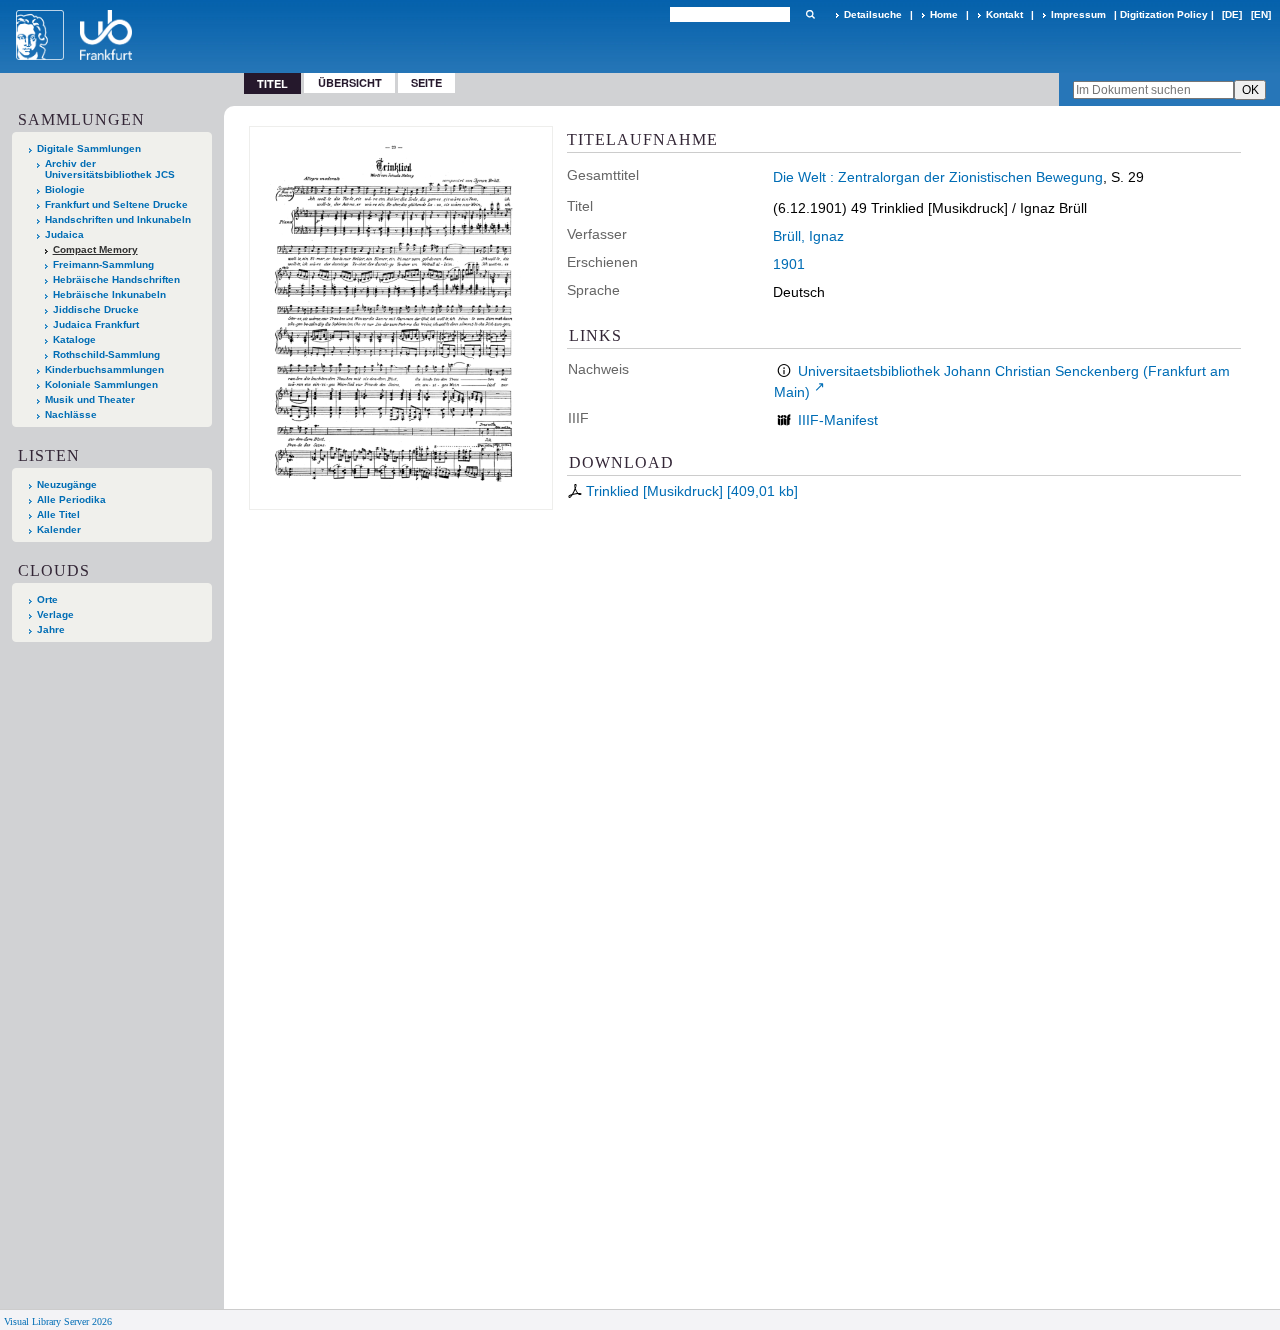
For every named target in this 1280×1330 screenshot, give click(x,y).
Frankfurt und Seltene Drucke (116, 204)
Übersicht (350, 82)
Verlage (55, 614)
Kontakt (1004, 14)
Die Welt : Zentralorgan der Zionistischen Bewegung (938, 177)
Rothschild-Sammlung (106, 354)
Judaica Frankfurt (96, 324)
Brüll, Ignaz (808, 236)
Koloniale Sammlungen (101, 384)
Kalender (59, 529)
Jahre (51, 629)
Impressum (1078, 14)
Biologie (65, 189)
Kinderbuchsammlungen (104, 369)
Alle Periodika (71, 499)
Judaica (64, 234)
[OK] (810, 14)
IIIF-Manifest (838, 420)
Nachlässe (71, 414)
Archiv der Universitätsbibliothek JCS (110, 169)
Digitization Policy (1164, 14)
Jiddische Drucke (96, 309)
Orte (47, 599)
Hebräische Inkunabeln (109, 294)
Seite (426, 82)
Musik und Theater (90, 399)
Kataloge (74, 339)
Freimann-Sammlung (103, 264)
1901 (789, 264)
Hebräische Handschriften (116, 279)
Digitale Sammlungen (89, 148)
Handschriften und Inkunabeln (118, 219)
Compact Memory (95, 249)
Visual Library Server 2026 (58, 1321)
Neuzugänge (67, 484)
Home (944, 14)
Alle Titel (58, 514)
